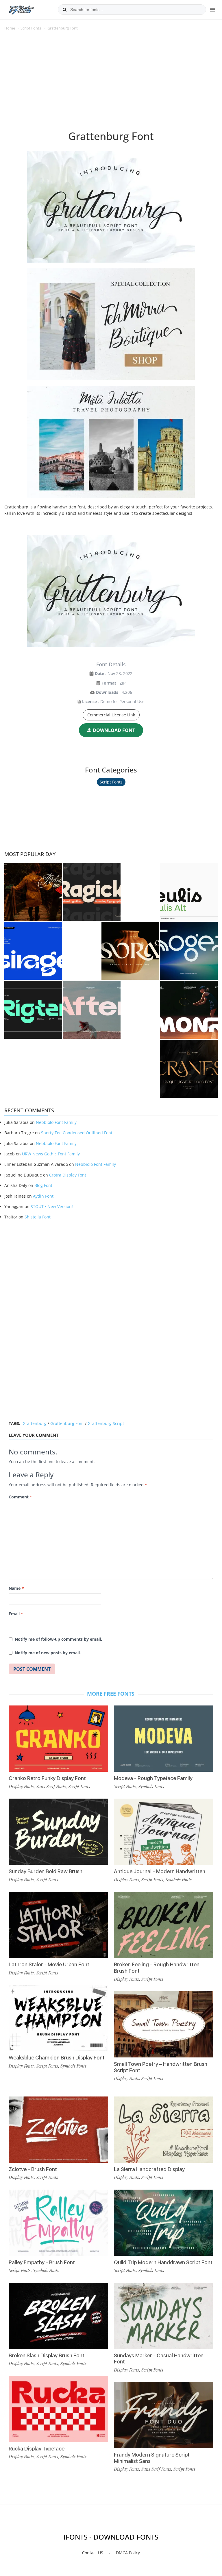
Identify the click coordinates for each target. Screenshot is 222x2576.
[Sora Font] (130, 951)
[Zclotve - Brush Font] (58, 2130)
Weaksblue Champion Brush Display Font (57, 2058)
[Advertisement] (111, 84)
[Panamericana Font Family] (33, 892)
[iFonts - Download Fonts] (24, 9)
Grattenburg (35, 1423)
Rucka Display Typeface (37, 2449)
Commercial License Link (111, 715)
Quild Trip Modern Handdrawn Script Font (163, 2262)
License (89, 701)
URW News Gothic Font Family (51, 1154)
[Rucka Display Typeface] (58, 2409)
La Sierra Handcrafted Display (149, 2169)
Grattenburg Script (106, 1423)
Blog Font (43, 1185)
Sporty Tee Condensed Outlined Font (77, 1133)
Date (99, 673)
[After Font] (92, 1010)
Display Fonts (21, 1786)
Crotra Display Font (68, 1175)
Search (64, 10)
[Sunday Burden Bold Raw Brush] (58, 1832)
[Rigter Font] (33, 1010)
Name (16, 1588)
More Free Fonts (111, 1694)
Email (16, 1614)
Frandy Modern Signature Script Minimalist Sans (152, 2458)
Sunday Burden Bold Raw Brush (46, 1871)
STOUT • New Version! (52, 1206)
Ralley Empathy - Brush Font (42, 2262)
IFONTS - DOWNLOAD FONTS (111, 2537)
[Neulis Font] (189, 892)
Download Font (114, 730)
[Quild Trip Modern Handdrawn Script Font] (164, 2223)
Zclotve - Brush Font (33, 2169)
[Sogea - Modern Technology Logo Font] (189, 951)
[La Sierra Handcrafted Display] (164, 2130)
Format (109, 683)
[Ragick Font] (92, 892)
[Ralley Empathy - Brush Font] (58, 2223)
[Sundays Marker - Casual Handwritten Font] (164, 2316)
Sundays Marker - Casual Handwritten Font (159, 2359)
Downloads (107, 692)
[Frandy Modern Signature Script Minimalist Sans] (164, 2415)
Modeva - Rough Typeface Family (153, 1778)
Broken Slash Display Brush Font (47, 2355)
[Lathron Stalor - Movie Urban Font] (58, 1925)
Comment (20, 1497)
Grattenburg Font (67, 1423)
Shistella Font (38, 1217)
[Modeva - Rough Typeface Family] (164, 1739)
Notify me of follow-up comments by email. (58, 1639)
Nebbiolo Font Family (56, 1122)
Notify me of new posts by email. (48, 1653)
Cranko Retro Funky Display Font (47, 1778)
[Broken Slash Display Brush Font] (58, 2316)
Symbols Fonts (73, 2066)
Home (10, 28)
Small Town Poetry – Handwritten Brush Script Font (161, 2067)
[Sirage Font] (33, 951)
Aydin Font (43, 1196)
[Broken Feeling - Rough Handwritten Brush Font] (164, 1925)
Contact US (93, 2553)
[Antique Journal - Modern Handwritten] (164, 1832)
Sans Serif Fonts (51, 1786)
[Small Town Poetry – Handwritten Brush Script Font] (164, 2024)
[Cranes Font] (189, 1069)
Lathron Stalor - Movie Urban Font (49, 1964)
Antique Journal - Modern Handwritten (160, 1871)
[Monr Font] (189, 1010)
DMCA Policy (128, 2553)
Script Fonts (31, 28)
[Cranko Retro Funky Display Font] (58, 1739)
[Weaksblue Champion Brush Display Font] (58, 2018)
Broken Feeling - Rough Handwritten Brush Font (157, 1968)
